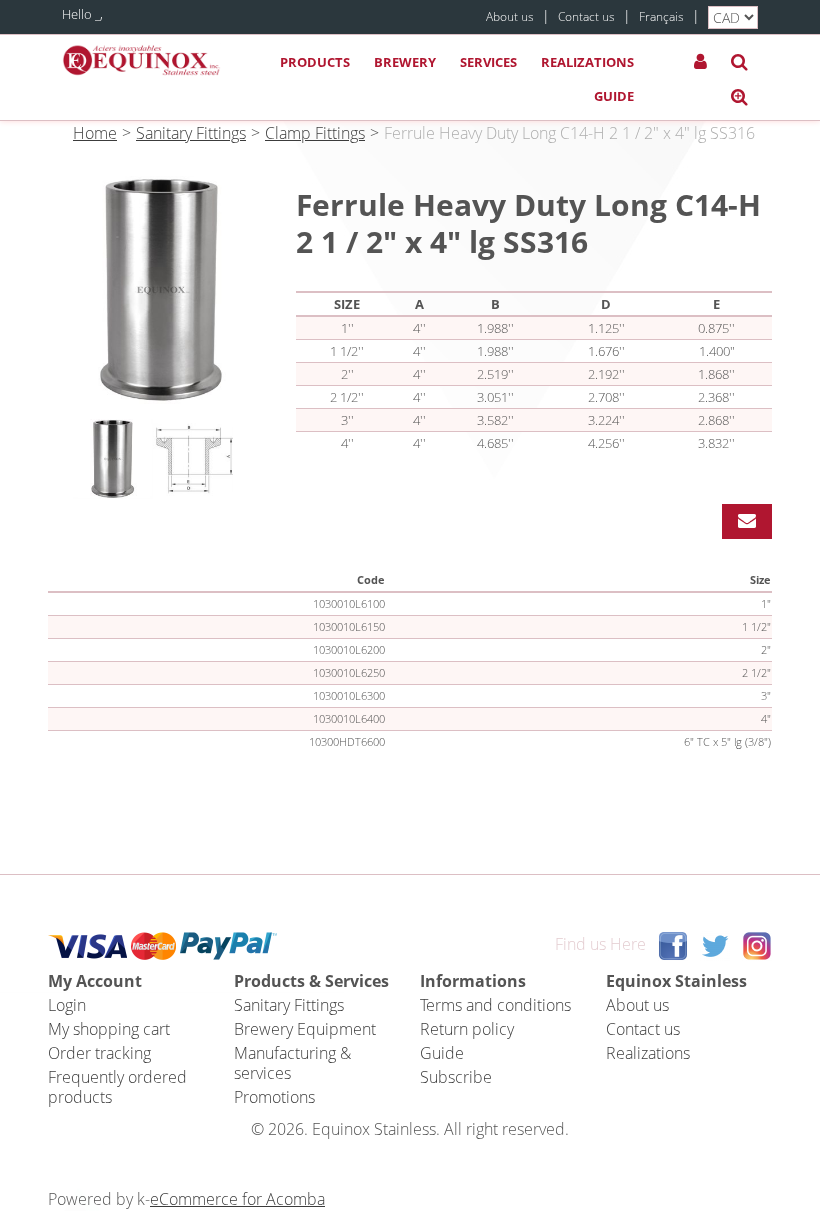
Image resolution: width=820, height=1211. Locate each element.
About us (510, 16)
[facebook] (673, 944)
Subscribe (456, 1077)
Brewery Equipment (305, 1029)
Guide (614, 96)
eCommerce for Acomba (237, 1199)
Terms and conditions (495, 1005)
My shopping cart (109, 1029)
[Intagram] (757, 944)
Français (661, 16)
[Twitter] (715, 944)
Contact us (586, 16)
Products (315, 62)
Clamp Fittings (315, 133)
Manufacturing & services (292, 1063)
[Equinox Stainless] (142, 60)
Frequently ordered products (117, 1087)
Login (67, 1005)
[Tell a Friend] (747, 521)
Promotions (274, 1097)
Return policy (467, 1029)
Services (488, 62)
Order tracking (99, 1053)
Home (95, 133)
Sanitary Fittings (191, 133)
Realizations (587, 62)
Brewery (405, 62)
